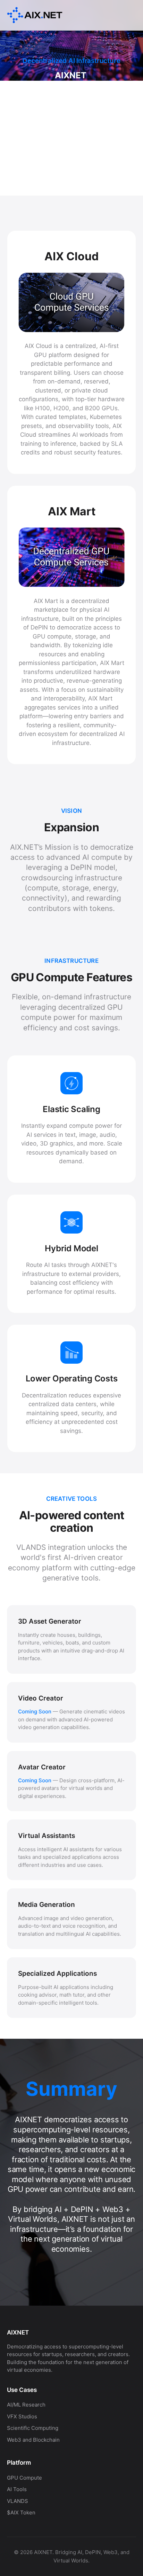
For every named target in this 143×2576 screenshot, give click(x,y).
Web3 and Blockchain (33, 2440)
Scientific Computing (33, 2428)
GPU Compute (24, 2478)
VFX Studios (22, 2416)
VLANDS (18, 2501)
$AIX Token (21, 2512)
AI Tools (17, 2489)
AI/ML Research (26, 2405)
